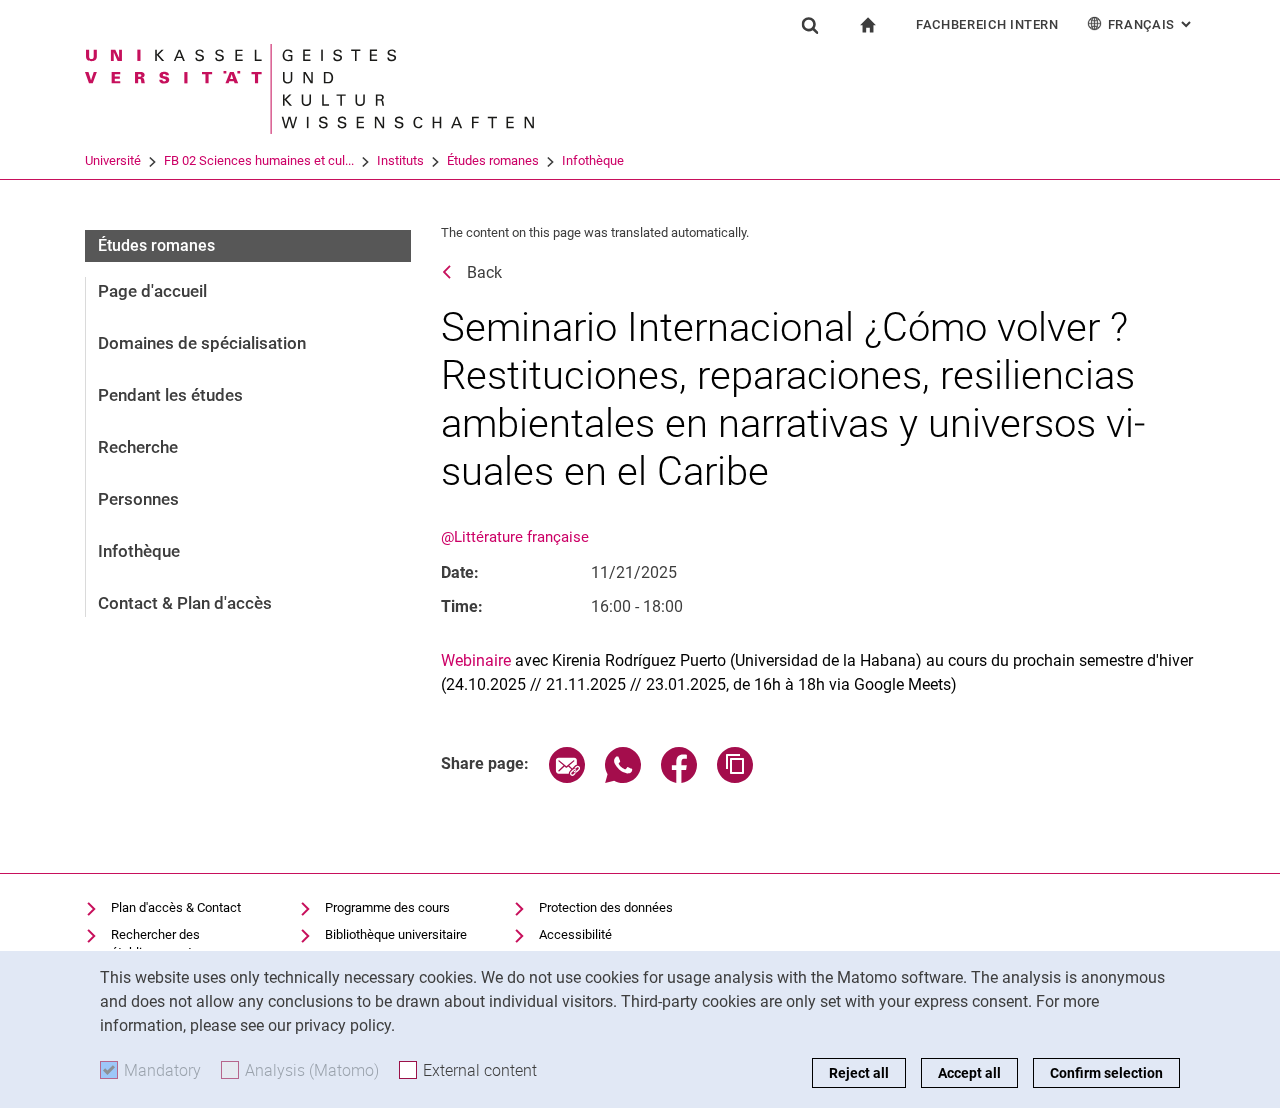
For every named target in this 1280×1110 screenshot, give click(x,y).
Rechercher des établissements (155, 943)
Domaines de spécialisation (202, 343)
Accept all (969, 1073)
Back (484, 272)
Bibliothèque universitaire (396, 934)
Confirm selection (1106, 1073)
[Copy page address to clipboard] (735, 777)
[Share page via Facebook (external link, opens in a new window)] (679, 777)
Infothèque (593, 160)
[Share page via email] (567, 777)
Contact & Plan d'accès (185, 603)
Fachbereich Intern (987, 24)
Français (1151, 24)
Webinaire (476, 660)
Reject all (859, 1073)
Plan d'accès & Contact (176, 907)
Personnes (138, 499)
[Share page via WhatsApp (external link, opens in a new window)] (623, 777)
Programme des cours (387, 907)
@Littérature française (515, 537)
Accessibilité (575, 934)
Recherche (138, 447)
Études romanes (493, 160)
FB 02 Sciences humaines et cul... (259, 160)
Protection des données (606, 907)
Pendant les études (170, 395)
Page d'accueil (152, 291)
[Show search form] (810, 25)
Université (113, 160)
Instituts (400, 160)
